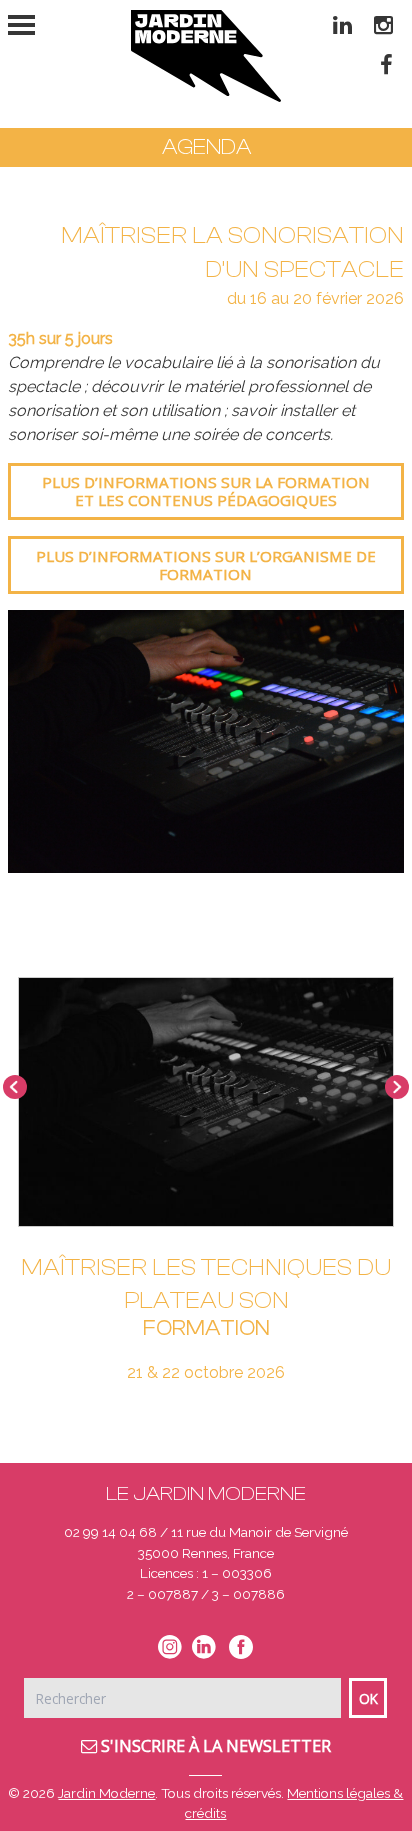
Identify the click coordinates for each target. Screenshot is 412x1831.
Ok (368, 1698)
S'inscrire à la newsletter (214, 1746)
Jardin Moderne (106, 1793)
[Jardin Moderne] (206, 56)
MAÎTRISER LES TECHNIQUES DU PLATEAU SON (206, 1284)
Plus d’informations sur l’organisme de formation (206, 565)
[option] (206, 741)
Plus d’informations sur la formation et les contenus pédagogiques (206, 491)
